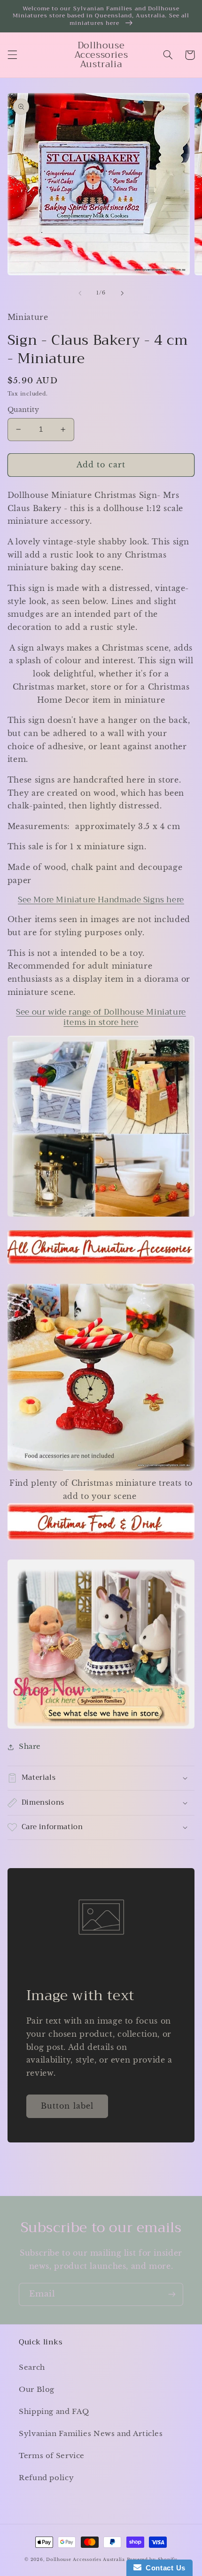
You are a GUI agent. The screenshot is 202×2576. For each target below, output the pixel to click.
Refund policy (46, 2478)
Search (32, 2367)
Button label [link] (67, 2106)
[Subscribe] (172, 2294)
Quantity (23, 410)
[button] (12, 55)
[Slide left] (80, 293)
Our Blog (37, 2390)
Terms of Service (52, 2456)
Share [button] (30, 1746)
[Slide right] (122, 293)
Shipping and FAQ (54, 2412)
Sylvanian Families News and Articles (91, 2434)
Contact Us (163, 2568)
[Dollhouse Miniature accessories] (101, 1216)
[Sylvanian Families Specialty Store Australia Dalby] (101, 1644)
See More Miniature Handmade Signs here (101, 900)
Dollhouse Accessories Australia (86, 2560)
